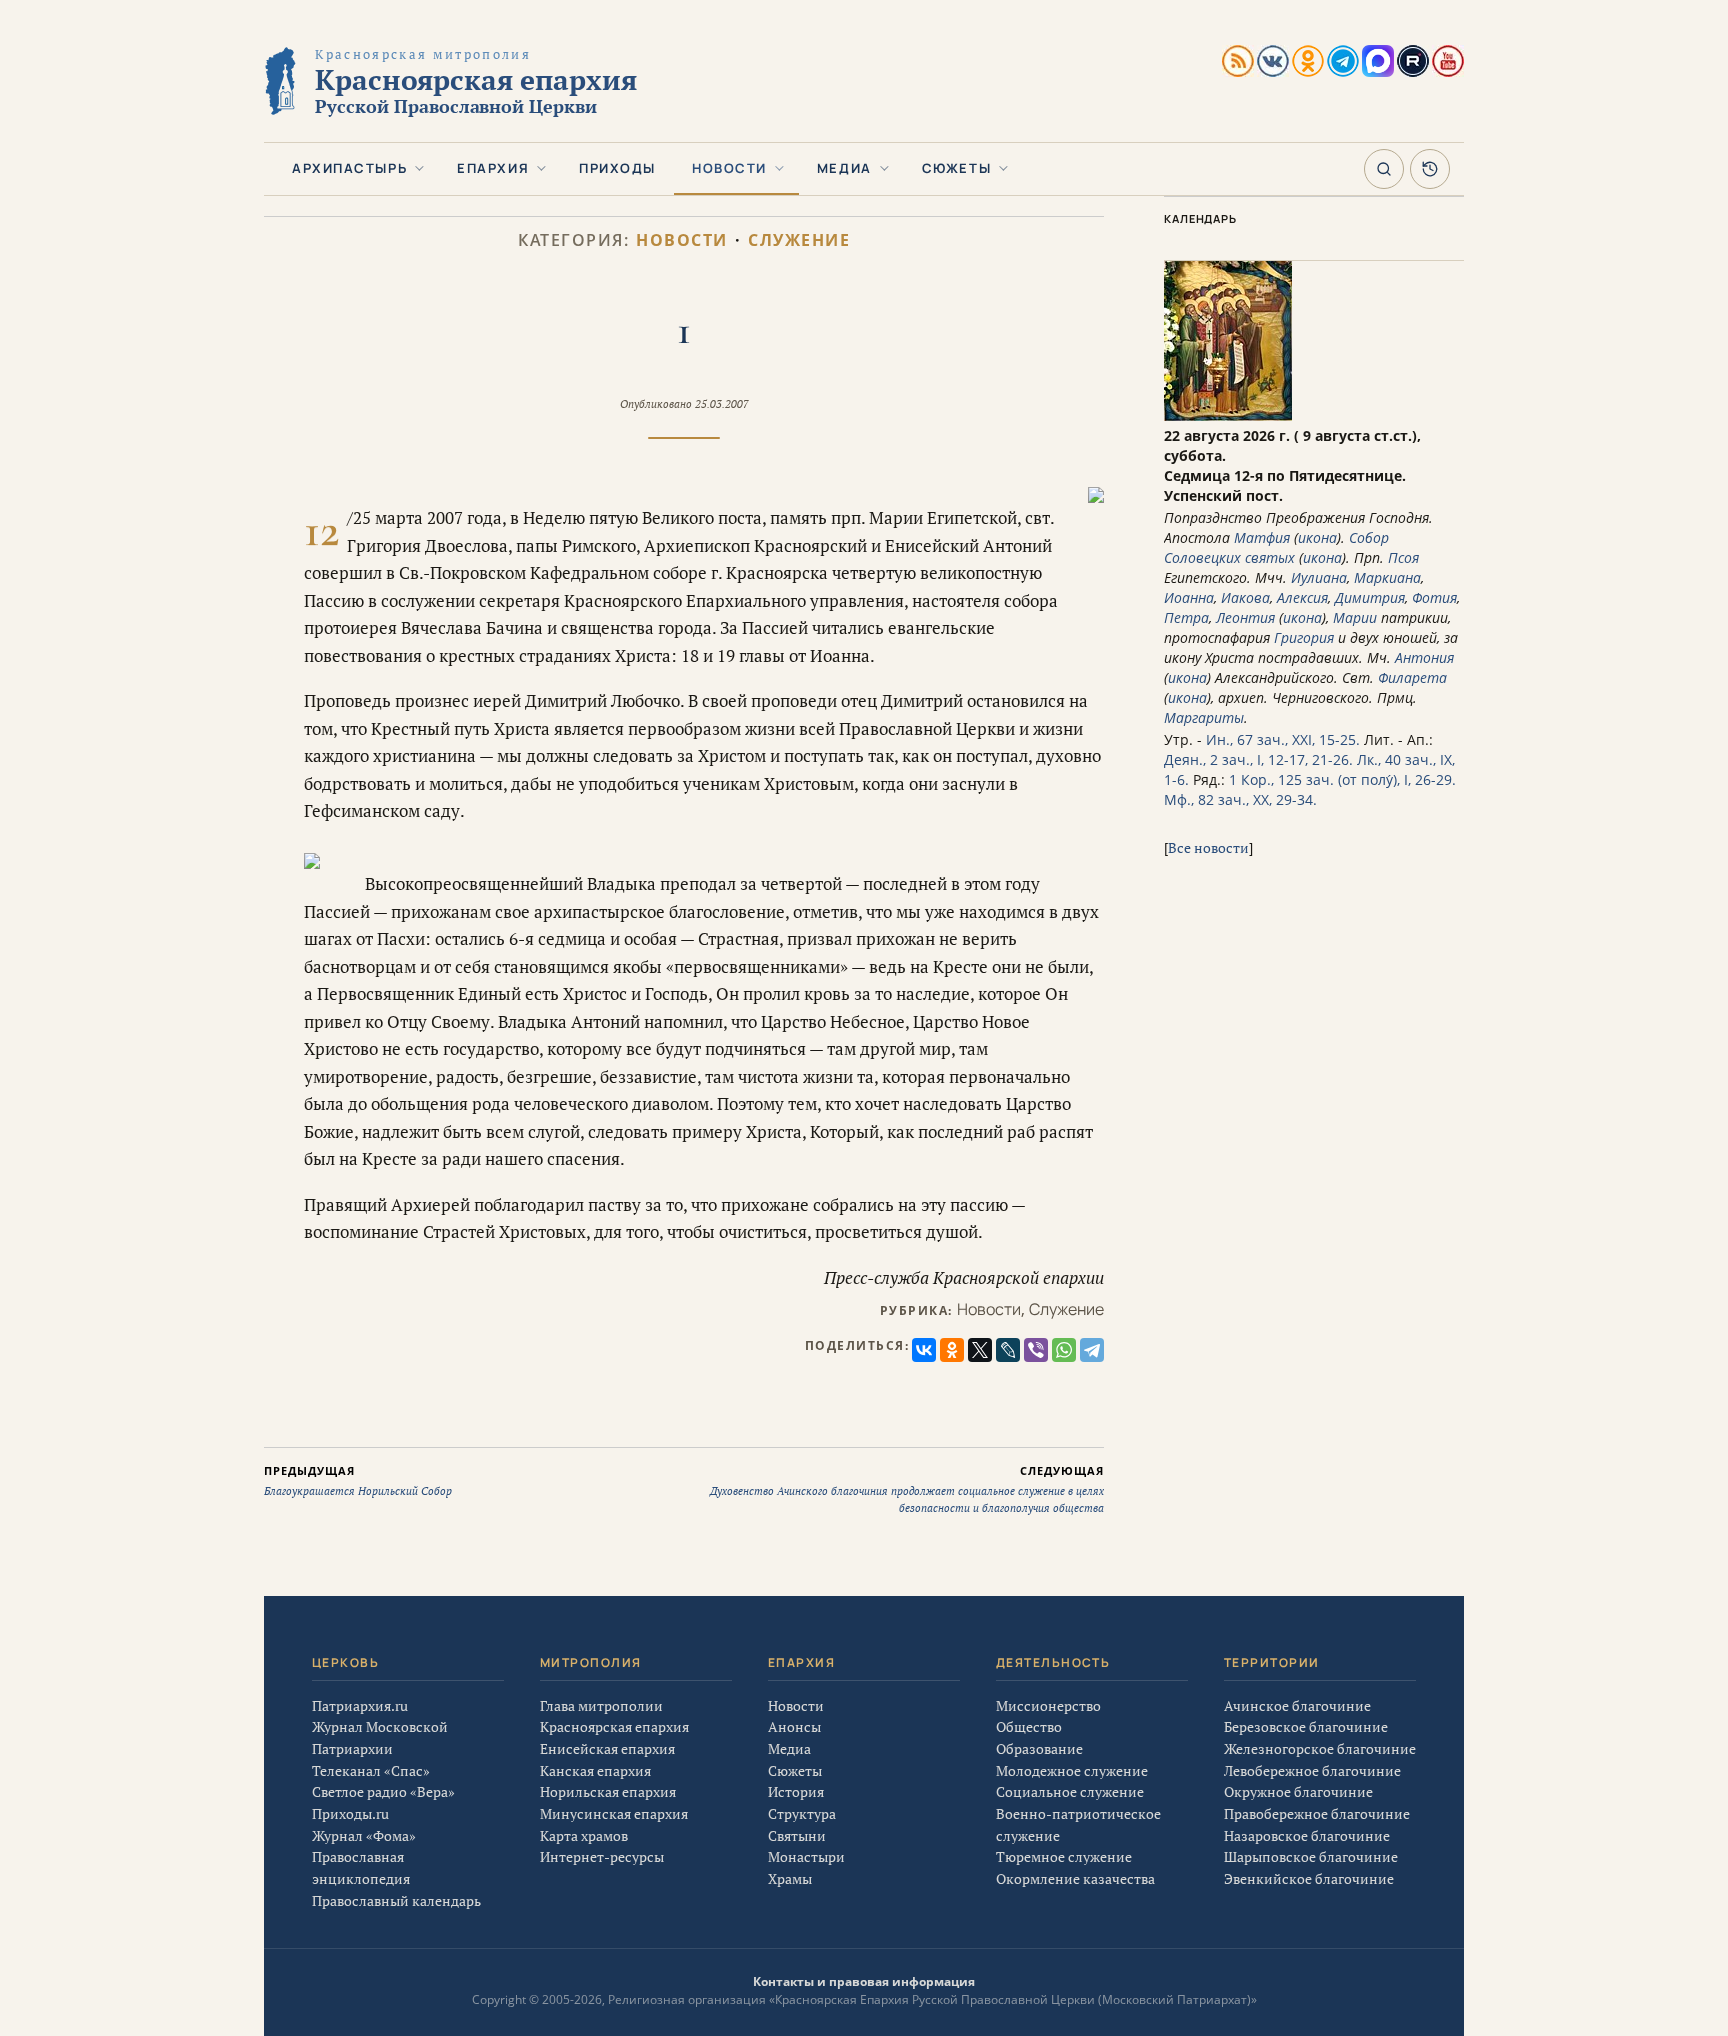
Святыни (797, 1835)
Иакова (1245, 597)
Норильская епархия (608, 1791)
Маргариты (1204, 717)
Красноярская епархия (614, 1726)
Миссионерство (1048, 1705)
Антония (1424, 657)
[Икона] (1228, 415)
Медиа (844, 168)
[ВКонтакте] (924, 1350)
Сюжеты (956, 168)
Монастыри (806, 1856)
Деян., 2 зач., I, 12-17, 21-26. (1258, 759)
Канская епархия (595, 1770)
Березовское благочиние (1306, 1726)
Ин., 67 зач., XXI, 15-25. (1283, 739)
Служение (799, 240)
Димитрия (1370, 597)
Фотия (1434, 597)
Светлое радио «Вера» (383, 1791)
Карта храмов (584, 1835)
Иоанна (1189, 597)
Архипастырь (349, 168)
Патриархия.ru (360, 1705)
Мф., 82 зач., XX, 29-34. (1240, 799)
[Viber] (1036, 1350)
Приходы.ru (350, 1813)
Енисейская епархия (607, 1748)
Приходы (617, 168)
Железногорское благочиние (1320, 1748)
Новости (729, 168)
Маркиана (1387, 577)
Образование (1039, 1748)
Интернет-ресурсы (602, 1856)
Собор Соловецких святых (1276, 547)
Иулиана (1319, 577)
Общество (1029, 1726)
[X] (980, 1350)
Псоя (1403, 557)
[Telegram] (1092, 1350)
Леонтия (1245, 617)
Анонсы (794, 1726)
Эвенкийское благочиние (1309, 1878)
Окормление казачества (1075, 1878)
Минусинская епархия (614, 1813)
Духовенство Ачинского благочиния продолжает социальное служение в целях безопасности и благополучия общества (907, 1489)
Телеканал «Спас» (371, 1770)
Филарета (1412, 677)
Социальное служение (1070, 1791)
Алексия (1302, 597)
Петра (1186, 617)
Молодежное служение (1072, 1770)
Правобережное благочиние (1317, 1813)
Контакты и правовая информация (864, 1981)
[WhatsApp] (1064, 1350)
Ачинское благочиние (1297, 1705)
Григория (1304, 637)
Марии (1355, 617)
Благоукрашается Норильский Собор (358, 1481)
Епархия (493, 168)
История (796, 1791)
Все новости (1208, 847)
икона (1317, 537)
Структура (802, 1813)
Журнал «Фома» (364, 1835)
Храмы (790, 1878)
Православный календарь (396, 1900)
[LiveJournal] (1008, 1350)
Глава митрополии (601, 1705)
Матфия (1262, 537)
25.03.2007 (722, 404)
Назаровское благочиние (1307, 1835)
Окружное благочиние (1298, 1791)
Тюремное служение (1064, 1856)
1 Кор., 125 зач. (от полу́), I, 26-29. (1342, 779)
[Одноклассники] (952, 1350)
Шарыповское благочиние (1311, 1856)
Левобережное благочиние (1312, 1770)
